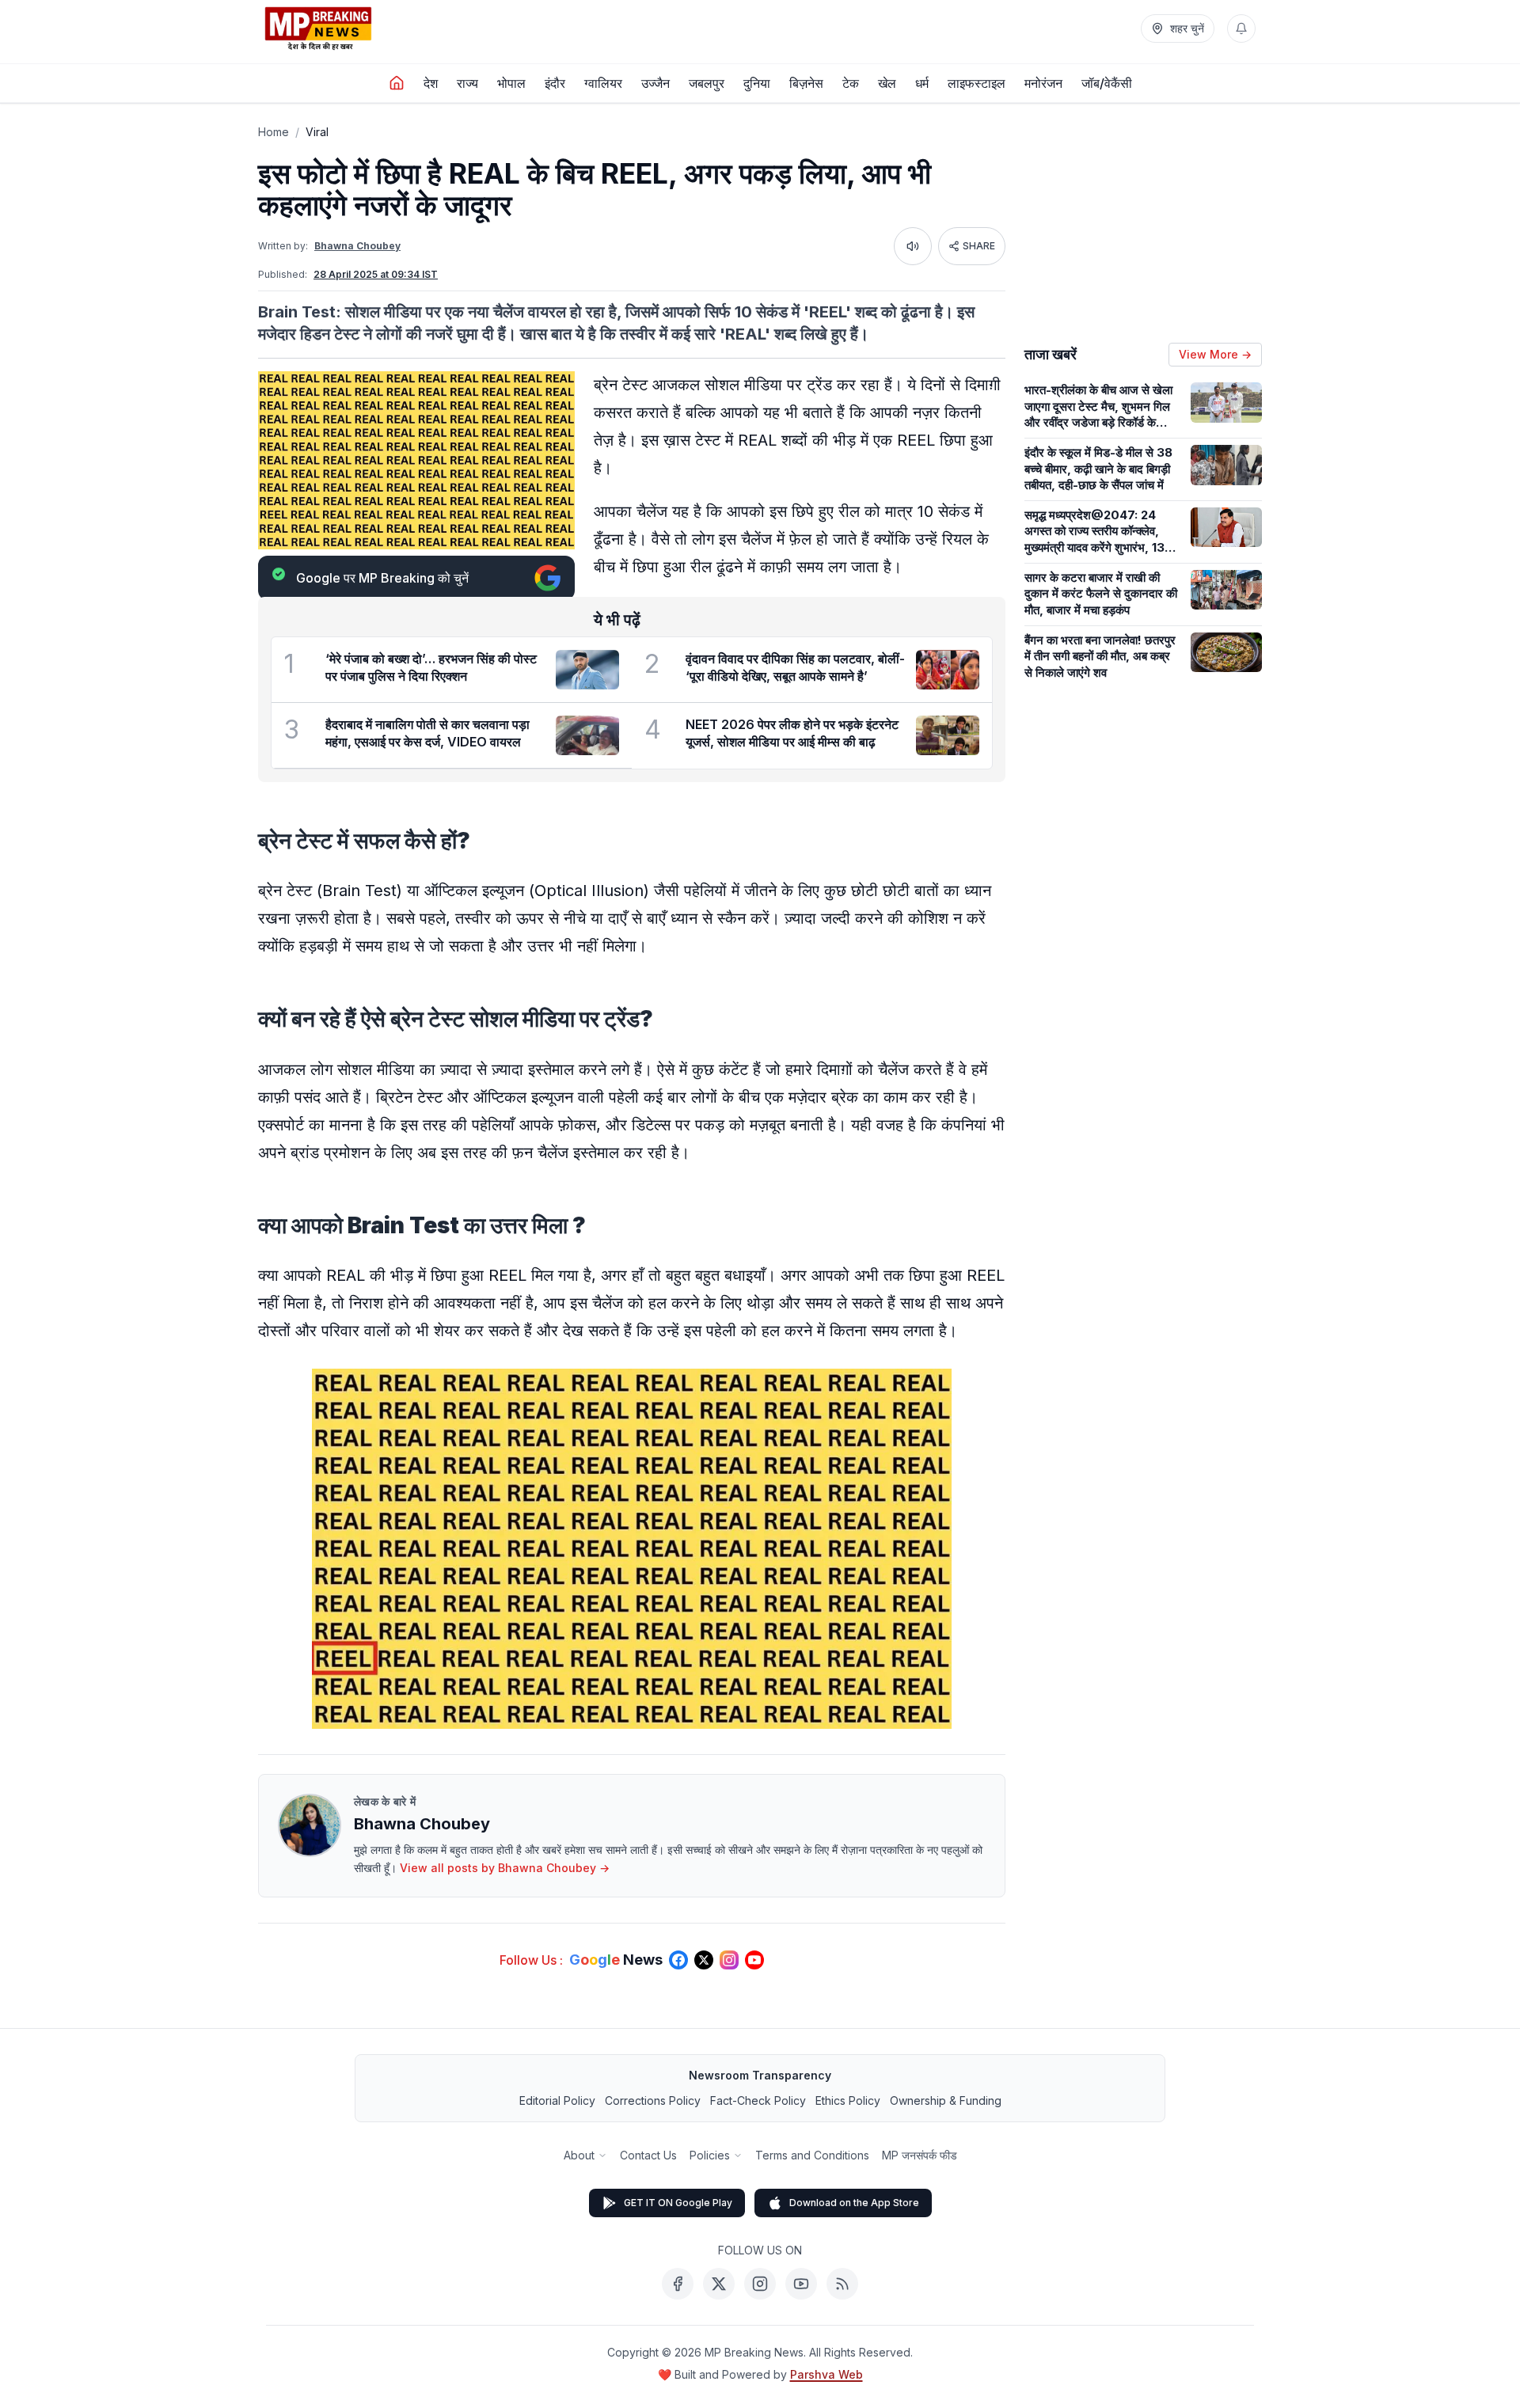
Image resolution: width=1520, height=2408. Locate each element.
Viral (317, 132)
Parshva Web (826, 2374)
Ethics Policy (848, 2100)
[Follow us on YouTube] (754, 1960)
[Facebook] (678, 2284)
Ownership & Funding (946, 2100)
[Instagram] (760, 2284)
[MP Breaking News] (318, 28)
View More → (1215, 354)
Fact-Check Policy (758, 2100)
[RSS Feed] (842, 2284)
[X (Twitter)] (719, 2284)
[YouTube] (801, 2284)
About (579, 2155)
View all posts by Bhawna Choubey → (505, 1868)
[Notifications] (1241, 28)
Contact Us (648, 2155)
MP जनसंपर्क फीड (920, 2155)
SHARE (979, 246)
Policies (710, 2155)
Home (274, 132)
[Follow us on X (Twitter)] (704, 1960)
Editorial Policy (557, 2100)
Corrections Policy (653, 2100)
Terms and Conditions (812, 2155)
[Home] (397, 83)
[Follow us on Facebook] (678, 1960)
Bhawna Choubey (357, 246)
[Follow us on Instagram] (729, 1960)
